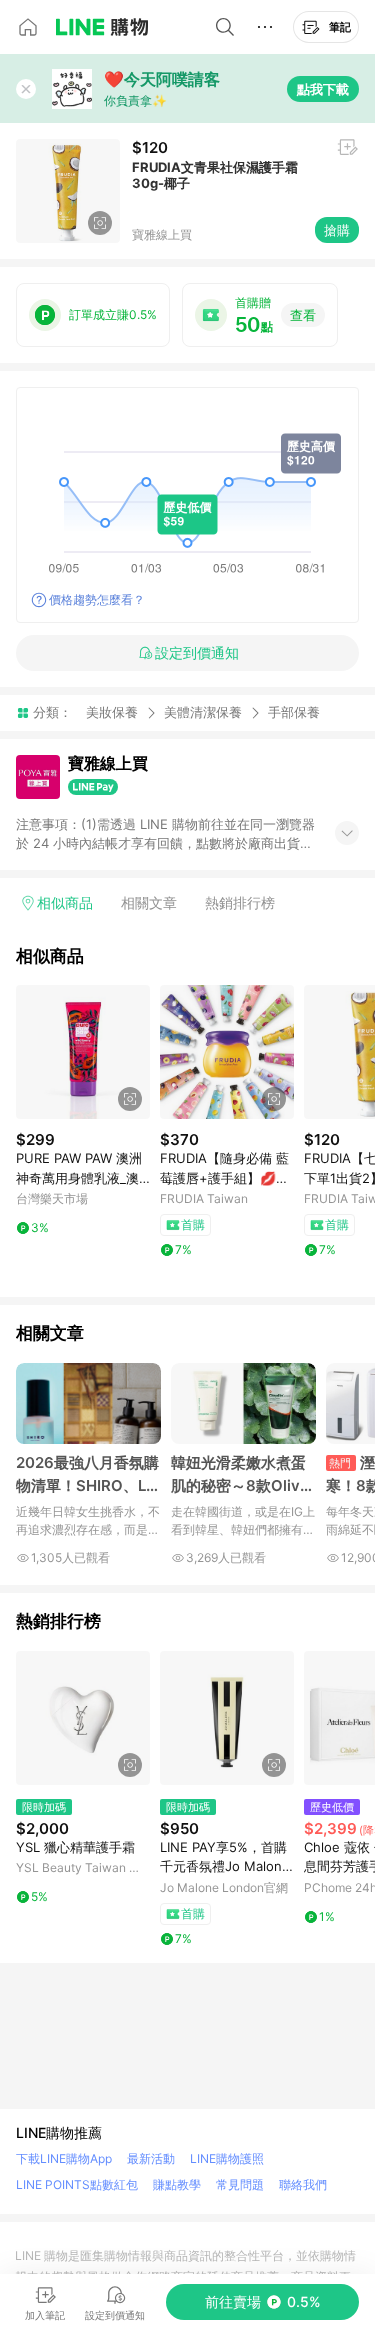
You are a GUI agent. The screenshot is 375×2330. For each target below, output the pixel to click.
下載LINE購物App (64, 2158)
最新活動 (151, 2158)
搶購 (337, 230)
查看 (303, 315)
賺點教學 (177, 2184)
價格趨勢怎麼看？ (97, 599)
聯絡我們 (303, 2184)
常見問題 (240, 2184)
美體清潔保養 (203, 712)
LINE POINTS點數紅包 (77, 2184)
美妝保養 (112, 712)
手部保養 (294, 712)
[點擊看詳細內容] (83, 1052)
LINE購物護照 (227, 2158)
